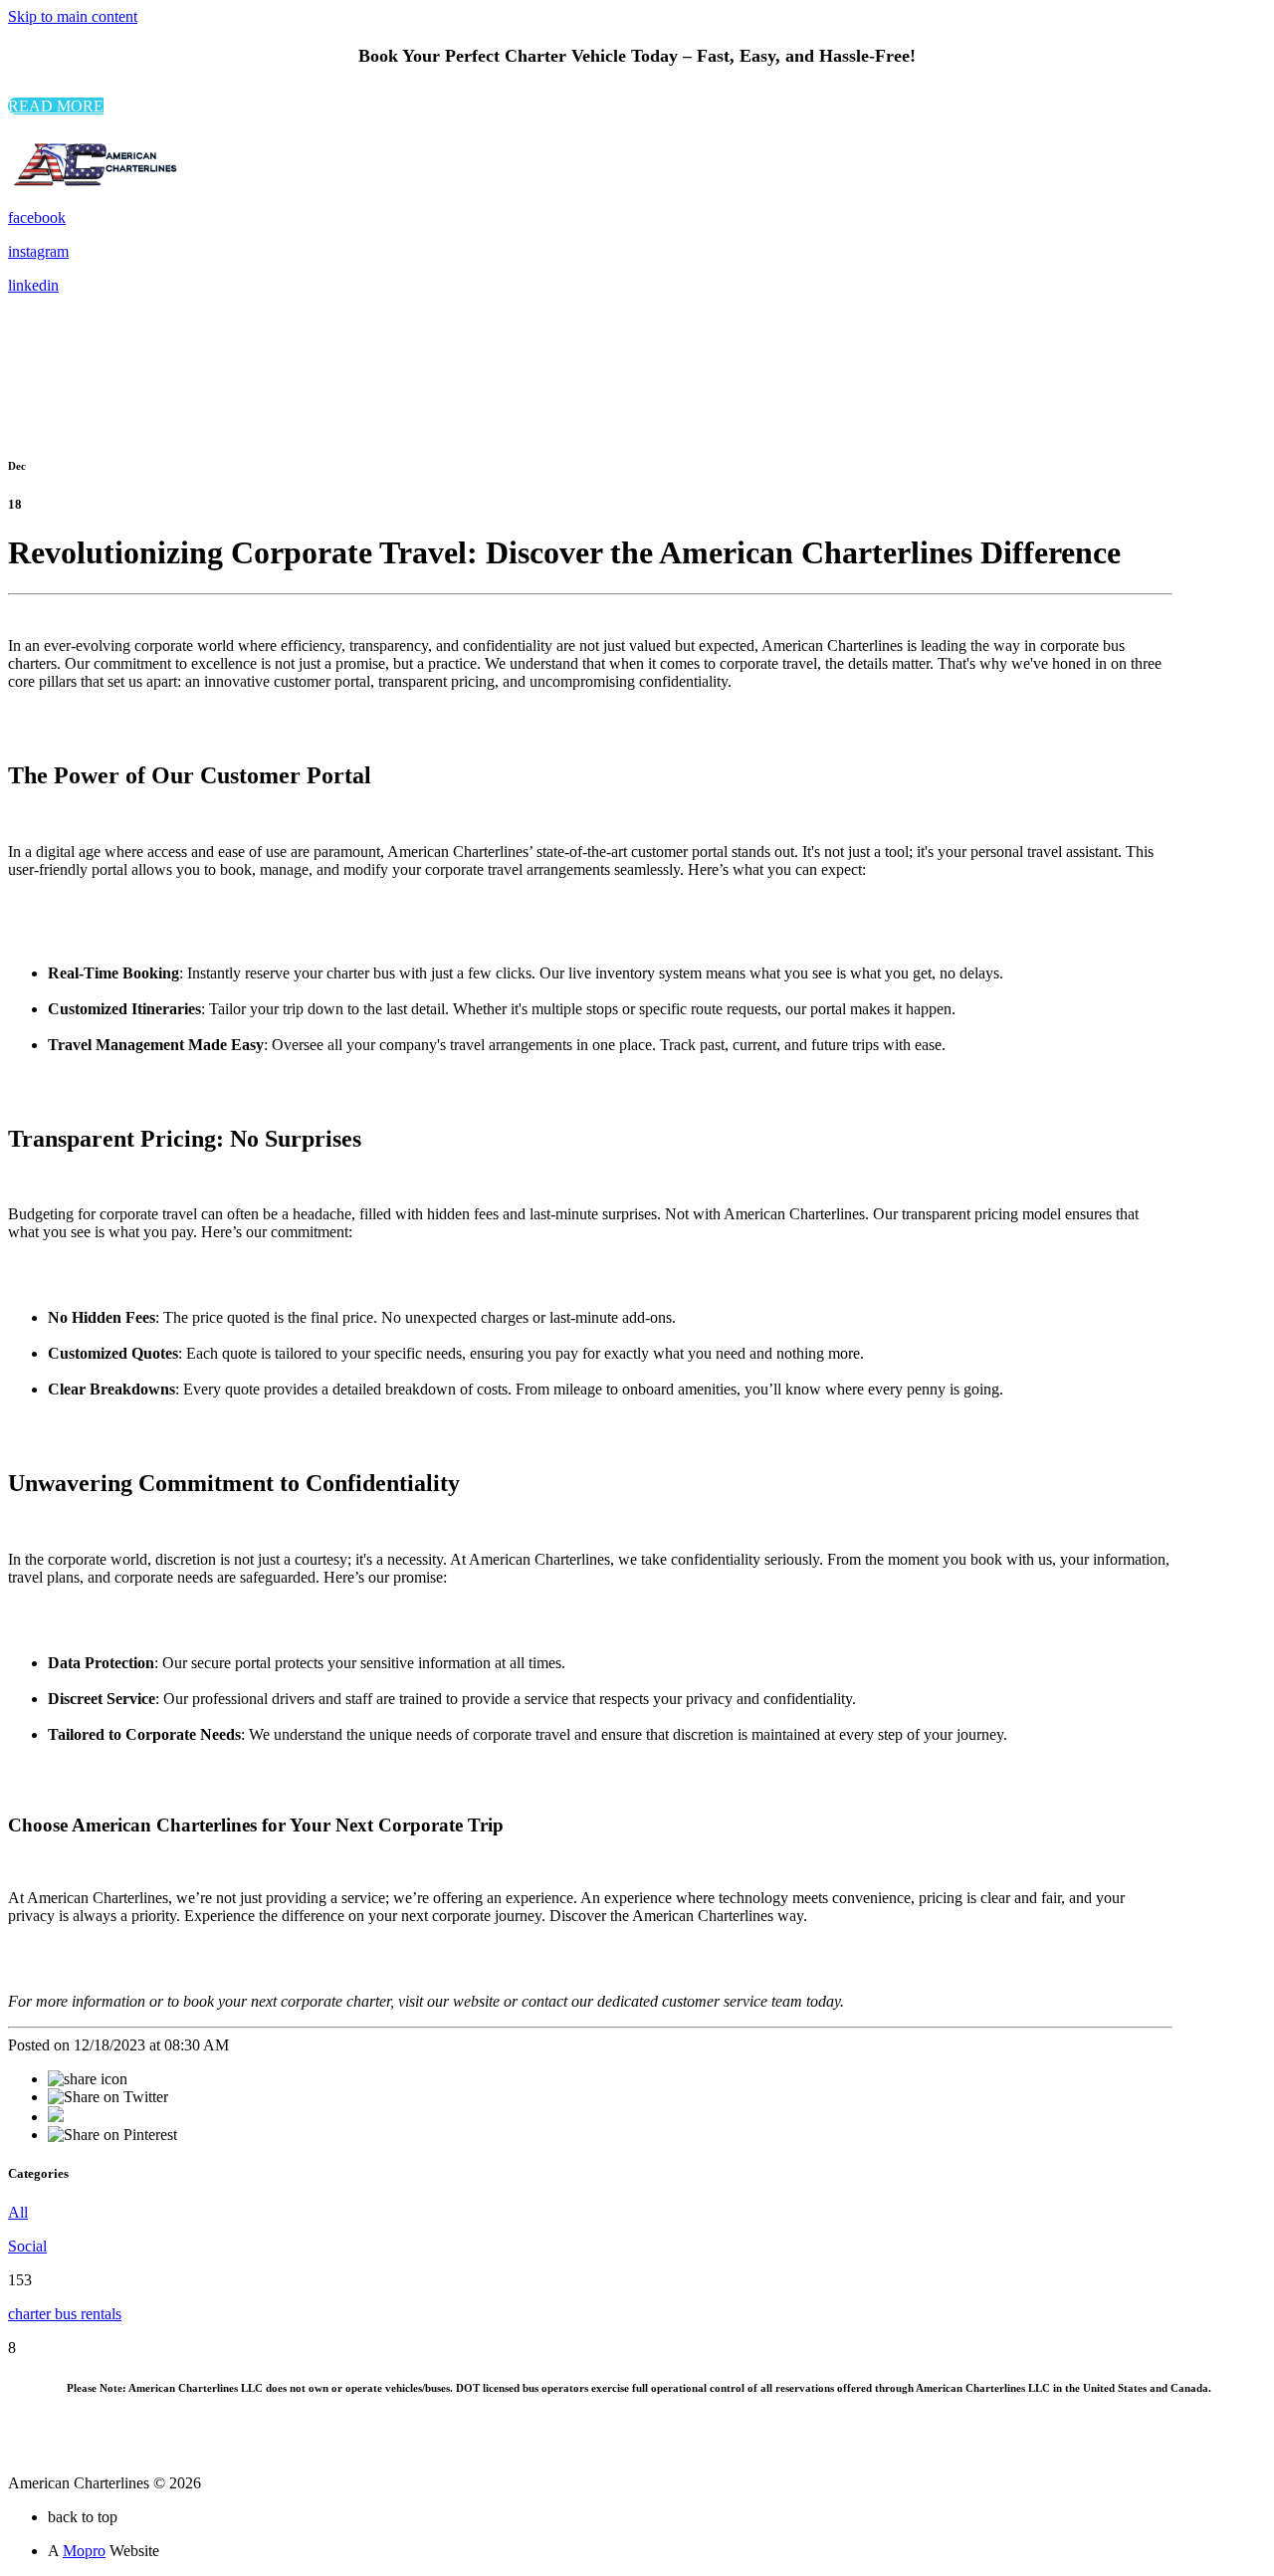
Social (27, 2246)
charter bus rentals (65, 2314)
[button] (56, 106)
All (18, 2212)
